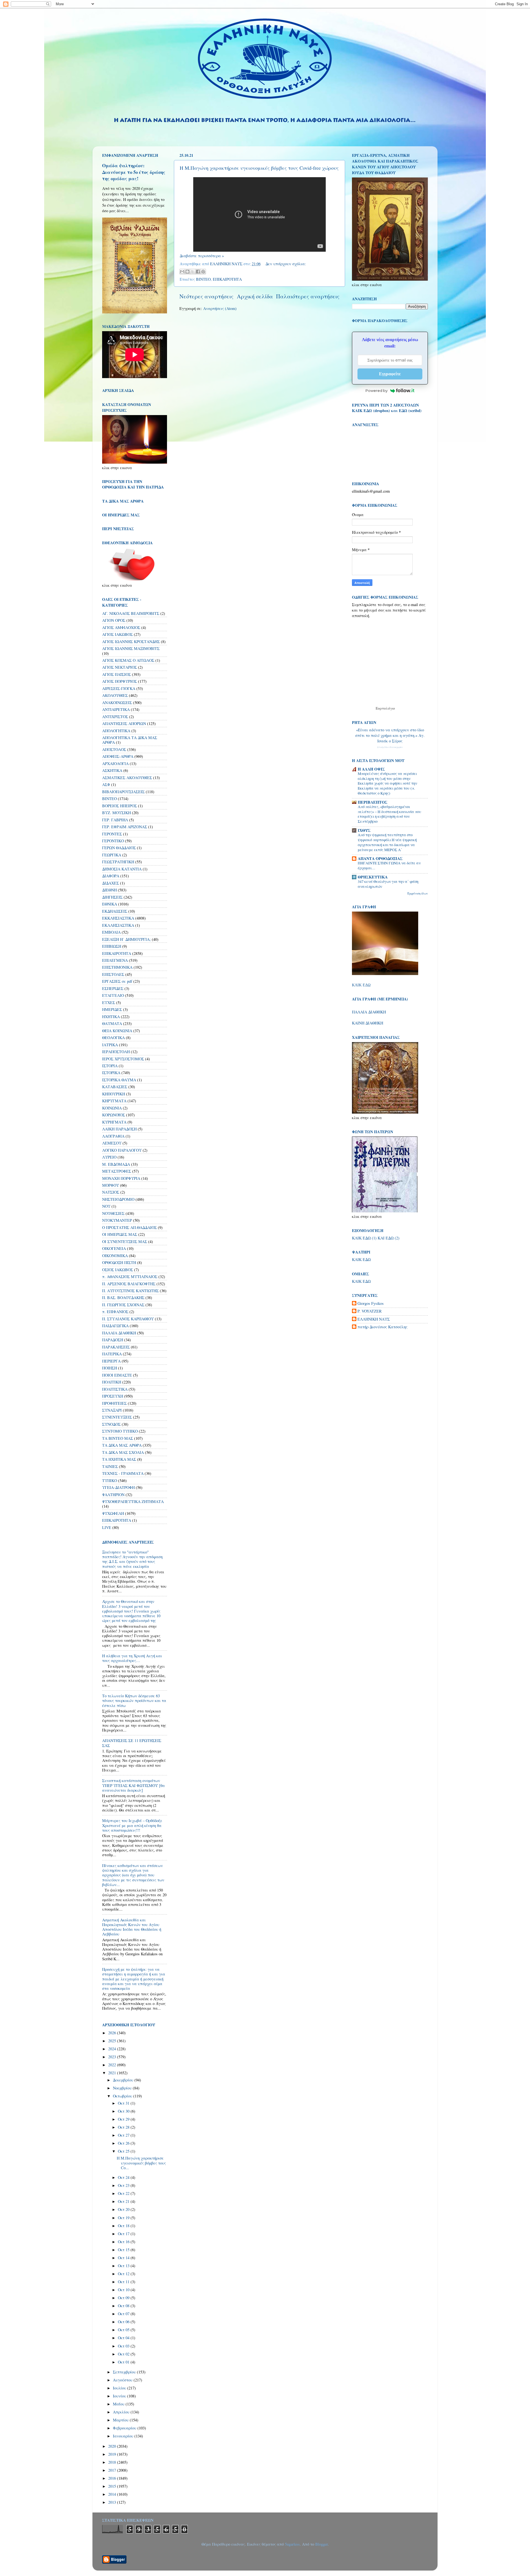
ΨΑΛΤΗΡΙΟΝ (113, 1495)
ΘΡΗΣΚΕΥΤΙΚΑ (373, 877)
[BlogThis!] (187, 272)
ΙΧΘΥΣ (364, 830)
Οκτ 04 (124, 2338)
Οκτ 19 (124, 2218)
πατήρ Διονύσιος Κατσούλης (382, 1327)
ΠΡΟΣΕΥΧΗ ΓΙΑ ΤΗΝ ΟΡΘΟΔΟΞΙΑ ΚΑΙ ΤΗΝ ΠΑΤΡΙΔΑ (133, 484)
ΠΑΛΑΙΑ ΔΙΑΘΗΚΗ (119, 1333)
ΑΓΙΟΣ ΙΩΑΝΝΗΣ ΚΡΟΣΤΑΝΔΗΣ (131, 642)
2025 (113, 2041)
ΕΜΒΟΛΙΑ (111, 932)
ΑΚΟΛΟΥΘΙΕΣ (115, 695)
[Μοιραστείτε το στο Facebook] (198, 272)
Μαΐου (119, 2404)
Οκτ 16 (124, 2242)
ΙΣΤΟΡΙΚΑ (111, 1073)
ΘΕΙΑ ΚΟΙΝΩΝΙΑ (117, 1031)
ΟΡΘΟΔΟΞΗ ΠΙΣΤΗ (119, 1262)
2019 (113, 2454)
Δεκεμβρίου (124, 2080)
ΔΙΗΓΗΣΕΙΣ (112, 897)
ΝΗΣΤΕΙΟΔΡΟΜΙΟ (118, 1199)
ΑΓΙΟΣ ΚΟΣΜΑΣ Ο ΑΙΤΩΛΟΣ (128, 660)
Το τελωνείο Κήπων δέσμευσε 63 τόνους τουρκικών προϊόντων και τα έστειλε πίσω (134, 1701)
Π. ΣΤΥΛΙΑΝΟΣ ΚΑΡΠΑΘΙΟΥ (128, 1319)
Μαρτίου (121, 2420)
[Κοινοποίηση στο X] (193, 272)
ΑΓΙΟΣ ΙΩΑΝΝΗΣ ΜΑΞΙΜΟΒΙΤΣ (131, 648)
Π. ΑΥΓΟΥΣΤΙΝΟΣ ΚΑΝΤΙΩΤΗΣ (130, 1291)
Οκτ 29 (124, 2119)
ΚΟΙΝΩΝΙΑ (112, 1108)
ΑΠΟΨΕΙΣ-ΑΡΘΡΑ (118, 756)
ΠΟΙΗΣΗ (110, 1368)
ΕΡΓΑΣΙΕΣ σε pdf (117, 981)
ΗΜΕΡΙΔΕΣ (112, 1009)
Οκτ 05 (124, 2330)
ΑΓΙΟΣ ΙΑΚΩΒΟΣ (117, 634)
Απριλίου (122, 2412)
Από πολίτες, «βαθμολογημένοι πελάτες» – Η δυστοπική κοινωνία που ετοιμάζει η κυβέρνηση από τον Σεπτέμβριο (389, 814)
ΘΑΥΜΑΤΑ (112, 1023)
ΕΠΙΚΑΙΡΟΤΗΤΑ (227, 279)
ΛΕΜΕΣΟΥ (112, 1143)
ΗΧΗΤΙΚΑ (111, 1017)
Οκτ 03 (124, 2346)
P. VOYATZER (370, 1311)
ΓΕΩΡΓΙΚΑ (112, 855)
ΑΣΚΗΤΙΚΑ (112, 770)
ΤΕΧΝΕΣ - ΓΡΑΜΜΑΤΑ (123, 1473)
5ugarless (292, 2544)
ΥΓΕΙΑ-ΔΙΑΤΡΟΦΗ (118, 1487)
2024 (113, 2049)
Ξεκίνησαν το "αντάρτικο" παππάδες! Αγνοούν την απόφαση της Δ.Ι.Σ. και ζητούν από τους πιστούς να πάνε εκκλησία (132, 1559)
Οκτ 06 (124, 2322)
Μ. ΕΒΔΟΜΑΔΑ (116, 1164)
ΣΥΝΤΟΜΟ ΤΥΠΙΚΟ (120, 1431)
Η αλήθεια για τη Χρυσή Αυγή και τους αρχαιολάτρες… (132, 1658)
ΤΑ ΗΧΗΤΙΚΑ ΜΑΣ (119, 1459)
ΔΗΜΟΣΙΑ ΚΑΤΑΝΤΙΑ (122, 869)
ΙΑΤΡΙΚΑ (110, 1045)
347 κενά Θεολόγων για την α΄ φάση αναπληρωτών (388, 884)
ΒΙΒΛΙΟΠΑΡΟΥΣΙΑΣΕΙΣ (123, 792)
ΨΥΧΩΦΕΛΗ (113, 1513)
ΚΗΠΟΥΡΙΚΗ (114, 1094)
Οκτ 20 (124, 2209)
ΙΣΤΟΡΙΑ (110, 1066)
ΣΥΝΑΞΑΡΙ (112, 1410)
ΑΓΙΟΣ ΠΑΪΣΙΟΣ (116, 674)
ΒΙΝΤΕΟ (203, 279)
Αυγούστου (123, 2380)
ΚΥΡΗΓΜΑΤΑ (114, 1122)
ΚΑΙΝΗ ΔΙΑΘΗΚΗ (368, 1023)
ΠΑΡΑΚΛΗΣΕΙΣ (116, 1347)
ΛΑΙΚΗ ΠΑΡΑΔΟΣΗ (119, 1129)
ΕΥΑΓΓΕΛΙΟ (113, 995)
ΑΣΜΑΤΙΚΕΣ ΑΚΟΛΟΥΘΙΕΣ (127, 778)
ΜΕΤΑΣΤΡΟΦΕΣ (117, 1171)
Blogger (321, 2544)
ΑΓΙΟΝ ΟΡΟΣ (114, 620)
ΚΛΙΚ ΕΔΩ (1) (364, 1238)
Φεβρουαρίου (125, 2428)
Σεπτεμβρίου (125, 2372)
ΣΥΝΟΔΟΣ (111, 1424)
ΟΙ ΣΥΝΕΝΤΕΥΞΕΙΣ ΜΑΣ (125, 1241)
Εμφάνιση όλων (418, 893)
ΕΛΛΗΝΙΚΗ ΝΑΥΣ (374, 1319)
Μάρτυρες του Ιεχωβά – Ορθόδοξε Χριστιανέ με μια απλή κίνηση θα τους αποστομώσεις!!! (132, 1825)
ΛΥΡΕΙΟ (109, 1157)
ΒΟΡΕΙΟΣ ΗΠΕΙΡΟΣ (120, 806)
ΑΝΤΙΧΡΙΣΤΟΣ (115, 717)
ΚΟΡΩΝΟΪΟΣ (114, 1115)
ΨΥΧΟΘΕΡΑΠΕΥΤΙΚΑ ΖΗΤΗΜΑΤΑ (133, 1501)
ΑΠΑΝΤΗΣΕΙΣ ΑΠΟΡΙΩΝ (124, 723)
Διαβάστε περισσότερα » (202, 256)
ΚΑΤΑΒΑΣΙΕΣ (115, 1087)
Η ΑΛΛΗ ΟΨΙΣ (371, 769)
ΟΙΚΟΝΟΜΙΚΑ (115, 1256)
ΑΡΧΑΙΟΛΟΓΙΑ (115, 763)
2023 (113, 2057)
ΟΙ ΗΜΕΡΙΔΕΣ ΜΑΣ (120, 1234)
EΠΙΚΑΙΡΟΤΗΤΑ (117, 1520)
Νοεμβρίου (123, 2088)
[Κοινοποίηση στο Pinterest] (203, 272)
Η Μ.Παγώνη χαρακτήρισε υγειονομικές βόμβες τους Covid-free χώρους (259, 168)
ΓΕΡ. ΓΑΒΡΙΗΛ (115, 820)
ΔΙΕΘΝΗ (109, 890)
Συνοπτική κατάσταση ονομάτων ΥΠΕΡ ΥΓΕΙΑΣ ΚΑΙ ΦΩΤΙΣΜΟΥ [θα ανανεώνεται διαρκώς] (133, 1785)
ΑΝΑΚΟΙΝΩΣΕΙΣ (117, 703)
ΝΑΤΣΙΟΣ (111, 1192)
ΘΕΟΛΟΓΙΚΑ (113, 1038)
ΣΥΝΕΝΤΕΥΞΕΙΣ (117, 1417)
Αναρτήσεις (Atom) (220, 308)
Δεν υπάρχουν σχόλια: (286, 264)
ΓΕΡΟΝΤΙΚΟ (113, 841)
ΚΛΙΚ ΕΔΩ (361, 985)
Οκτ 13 (124, 2266)
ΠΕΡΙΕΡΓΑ (111, 1361)
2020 (113, 2446)
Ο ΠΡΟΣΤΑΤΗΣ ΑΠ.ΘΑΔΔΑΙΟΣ (129, 1227)
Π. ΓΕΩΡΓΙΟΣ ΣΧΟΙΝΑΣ (123, 1305)
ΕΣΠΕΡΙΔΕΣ (113, 988)
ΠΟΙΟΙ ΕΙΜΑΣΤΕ (117, 1375)
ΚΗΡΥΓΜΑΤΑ (114, 1101)
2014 (113, 2494)
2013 (113, 2502)
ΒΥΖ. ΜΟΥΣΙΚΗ (116, 813)
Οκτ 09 (124, 2298)
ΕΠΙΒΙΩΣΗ (112, 946)
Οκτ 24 (124, 2177)
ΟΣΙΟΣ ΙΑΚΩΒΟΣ (118, 1270)
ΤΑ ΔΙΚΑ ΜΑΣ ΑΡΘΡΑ (122, 1445)
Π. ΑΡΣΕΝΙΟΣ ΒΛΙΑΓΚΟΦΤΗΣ (129, 1284)
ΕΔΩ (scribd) (410, 411)
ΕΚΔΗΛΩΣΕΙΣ (115, 911)
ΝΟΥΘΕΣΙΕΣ (113, 1213)
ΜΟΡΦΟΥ (111, 1185)
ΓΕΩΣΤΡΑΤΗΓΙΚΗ (118, 862)
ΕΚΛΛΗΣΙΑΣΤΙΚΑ (118, 925)
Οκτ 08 (124, 2306)
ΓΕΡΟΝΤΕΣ (112, 834)
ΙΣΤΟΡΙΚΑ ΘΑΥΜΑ (119, 1080)
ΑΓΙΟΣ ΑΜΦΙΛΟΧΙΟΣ (121, 627)
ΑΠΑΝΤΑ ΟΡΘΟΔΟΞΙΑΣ (380, 858)
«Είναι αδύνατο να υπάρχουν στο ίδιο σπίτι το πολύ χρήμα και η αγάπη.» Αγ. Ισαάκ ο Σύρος (390, 735)
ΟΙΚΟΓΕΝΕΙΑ (114, 1248)
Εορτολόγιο (385, 708)
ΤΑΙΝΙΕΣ (110, 1466)
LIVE (107, 1527)
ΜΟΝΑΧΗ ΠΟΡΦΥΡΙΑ (121, 1178)
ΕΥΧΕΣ (109, 1002)
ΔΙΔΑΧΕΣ (111, 883)
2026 (113, 2033)
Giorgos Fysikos (371, 1303)
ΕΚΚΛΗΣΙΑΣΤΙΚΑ (118, 918)
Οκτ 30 (124, 2111)
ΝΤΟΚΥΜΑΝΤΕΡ (117, 1220)
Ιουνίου (120, 2396)
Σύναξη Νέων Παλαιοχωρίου (390, 747)
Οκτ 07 (124, 2314)
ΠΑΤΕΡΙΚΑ (112, 1354)
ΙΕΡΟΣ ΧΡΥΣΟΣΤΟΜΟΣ (123, 1059)
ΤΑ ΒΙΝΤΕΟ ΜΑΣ (118, 1438)
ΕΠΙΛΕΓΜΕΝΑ (115, 960)
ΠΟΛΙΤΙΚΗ (112, 1382)
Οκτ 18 (124, 2226)
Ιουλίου (120, 2388)
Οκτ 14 (124, 2258)
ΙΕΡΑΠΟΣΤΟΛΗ (116, 1052)
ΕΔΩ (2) (393, 1238)
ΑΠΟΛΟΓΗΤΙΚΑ (116, 731)
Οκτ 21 (124, 2201)
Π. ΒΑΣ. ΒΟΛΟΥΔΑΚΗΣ (123, 1298)
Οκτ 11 (124, 2282)
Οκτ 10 (124, 2290)
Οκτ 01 (124, 2362)
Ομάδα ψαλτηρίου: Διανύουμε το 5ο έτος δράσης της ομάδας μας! (134, 172)
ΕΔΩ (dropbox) (377, 411)
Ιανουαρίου (124, 2436)
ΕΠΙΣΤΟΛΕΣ (113, 974)
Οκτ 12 (124, 2274)
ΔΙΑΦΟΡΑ (111, 876)
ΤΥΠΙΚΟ (110, 1480)
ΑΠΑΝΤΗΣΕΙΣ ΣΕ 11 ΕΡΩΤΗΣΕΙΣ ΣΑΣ (132, 1743)
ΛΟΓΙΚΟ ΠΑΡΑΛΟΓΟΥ (122, 1150)
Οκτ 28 (124, 2127)
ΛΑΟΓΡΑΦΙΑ (113, 1136)
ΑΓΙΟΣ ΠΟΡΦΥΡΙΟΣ (120, 681)
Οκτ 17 (124, 2234)
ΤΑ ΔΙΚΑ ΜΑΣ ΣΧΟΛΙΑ (123, 1452)
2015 (113, 2486)
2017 (113, 2470)
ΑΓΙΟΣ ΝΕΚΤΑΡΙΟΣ (120, 667)
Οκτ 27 (124, 2135)
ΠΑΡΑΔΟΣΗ (113, 1340)
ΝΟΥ (106, 1206)
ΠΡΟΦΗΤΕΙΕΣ (114, 1403)
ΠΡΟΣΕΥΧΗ (113, 1396)
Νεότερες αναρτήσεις (206, 296)
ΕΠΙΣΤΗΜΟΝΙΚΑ (117, 967)
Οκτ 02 (124, 2354)
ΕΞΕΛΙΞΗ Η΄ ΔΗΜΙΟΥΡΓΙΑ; (126, 939)
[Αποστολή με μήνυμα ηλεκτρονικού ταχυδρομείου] (182, 272)
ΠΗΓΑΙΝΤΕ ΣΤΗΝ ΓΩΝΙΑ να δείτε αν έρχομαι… (389, 865)
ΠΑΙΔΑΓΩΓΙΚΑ (115, 1326)
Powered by (377, 391)
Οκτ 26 (124, 2143)
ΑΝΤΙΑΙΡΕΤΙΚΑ (116, 709)
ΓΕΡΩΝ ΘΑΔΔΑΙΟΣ (119, 848)
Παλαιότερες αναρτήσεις (308, 296)
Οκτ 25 (124, 2151)
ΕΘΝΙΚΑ (110, 904)
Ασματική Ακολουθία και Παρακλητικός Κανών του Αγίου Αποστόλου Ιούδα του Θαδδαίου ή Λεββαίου (132, 1927)
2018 (113, 2462)
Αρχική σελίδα (255, 296)
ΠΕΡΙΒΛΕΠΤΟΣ (373, 802)
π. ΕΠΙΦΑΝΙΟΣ (115, 1312)
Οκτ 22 (124, 2193)
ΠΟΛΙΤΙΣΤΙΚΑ (115, 1389)
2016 (113, 2478)
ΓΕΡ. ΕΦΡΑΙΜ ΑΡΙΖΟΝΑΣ (125, 827)
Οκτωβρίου (123, 2096)
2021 (113, 2073)
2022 (113, 2065)
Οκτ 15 (124, 2250)
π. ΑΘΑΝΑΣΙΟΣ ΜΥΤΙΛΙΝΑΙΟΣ (130, 1277)
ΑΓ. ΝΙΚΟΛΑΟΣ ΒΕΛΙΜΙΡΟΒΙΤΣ (131, 613)
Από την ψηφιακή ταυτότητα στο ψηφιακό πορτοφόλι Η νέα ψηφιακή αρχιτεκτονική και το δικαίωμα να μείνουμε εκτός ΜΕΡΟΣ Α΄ (387, 842)
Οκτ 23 (124, 2185)
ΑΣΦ (106, 784)
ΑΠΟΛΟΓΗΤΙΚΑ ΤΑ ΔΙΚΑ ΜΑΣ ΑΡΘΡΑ (130, 740)
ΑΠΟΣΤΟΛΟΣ (114, 749)
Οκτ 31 (124, 2103)
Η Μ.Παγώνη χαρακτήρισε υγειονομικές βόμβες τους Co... (141, 2163)
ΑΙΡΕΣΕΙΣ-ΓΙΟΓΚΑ (119, 688)
